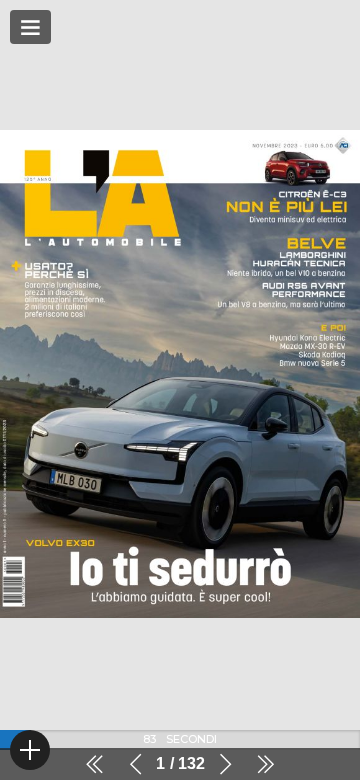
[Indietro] (136, 764)
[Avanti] (225, 764)
